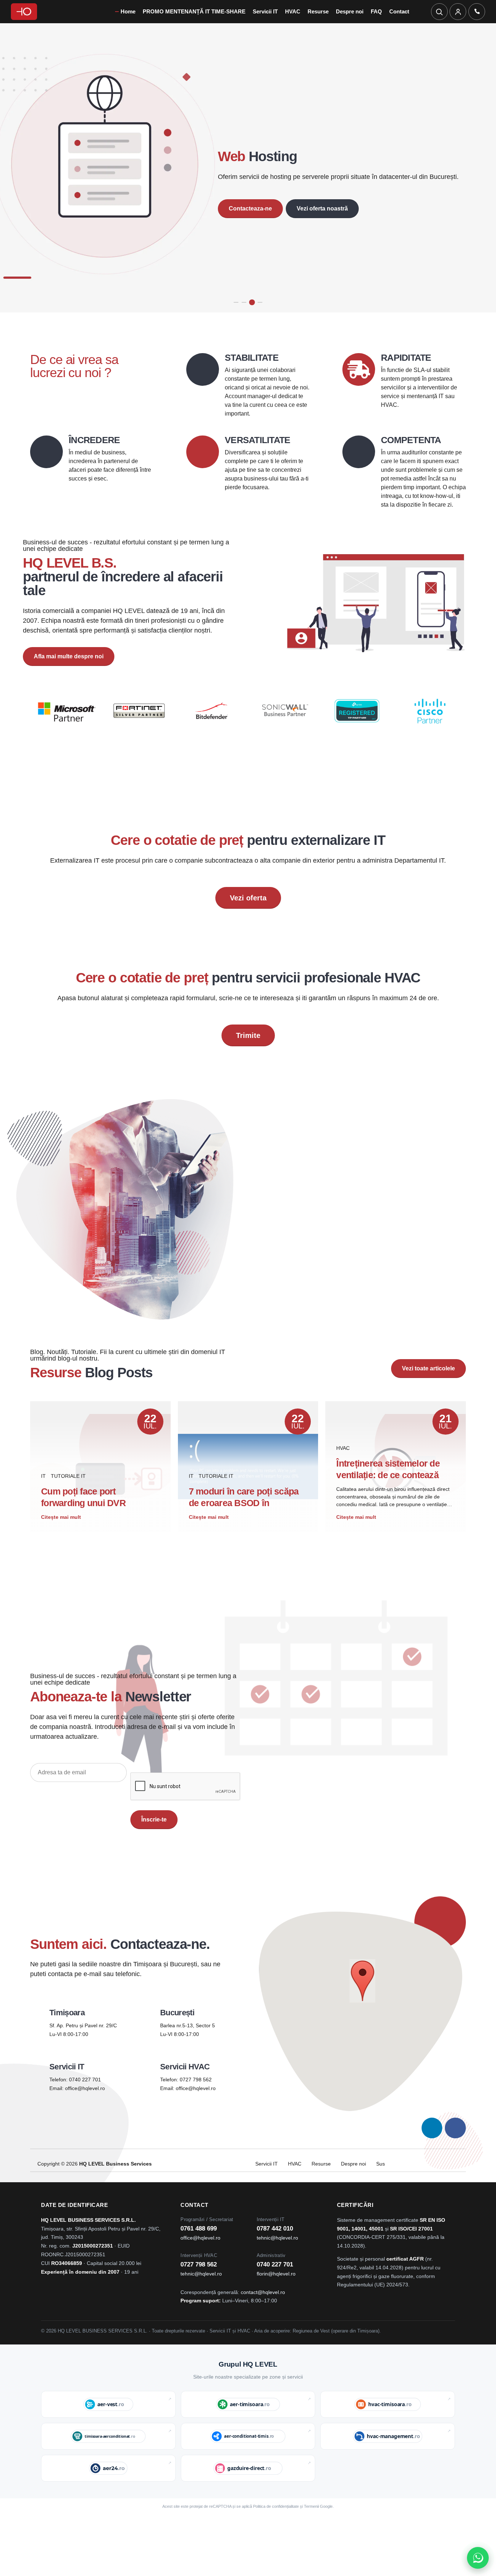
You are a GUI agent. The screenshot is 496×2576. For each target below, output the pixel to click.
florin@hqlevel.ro (276, 2299)
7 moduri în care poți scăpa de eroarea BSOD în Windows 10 (244, 1528)
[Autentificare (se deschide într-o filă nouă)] (458, 12)
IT (43, 1501)
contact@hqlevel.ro (263, 2317)
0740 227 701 (85, 2105)
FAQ (376, 11)
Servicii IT (265, 11)
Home (128, 11)
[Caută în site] (439, 12)
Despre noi (350, 11)
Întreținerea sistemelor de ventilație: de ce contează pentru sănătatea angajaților (393, 1500)
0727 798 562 (196, 2105)
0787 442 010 (275, 2254)
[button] (363, 2007)
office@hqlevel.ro (85, 2114)
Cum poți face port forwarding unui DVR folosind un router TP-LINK (95, 1528)
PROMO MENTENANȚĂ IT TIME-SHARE (194, 11)
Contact (399, 11)
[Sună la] (477, 12)
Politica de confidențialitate (276, 2531)
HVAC (293, 11)
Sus (381, 2189)
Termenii (311, 2531)
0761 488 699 (199, 2254)
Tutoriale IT (68, 1501)
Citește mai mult (61, 1542)
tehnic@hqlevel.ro (277, 2263)
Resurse (318, 11)
